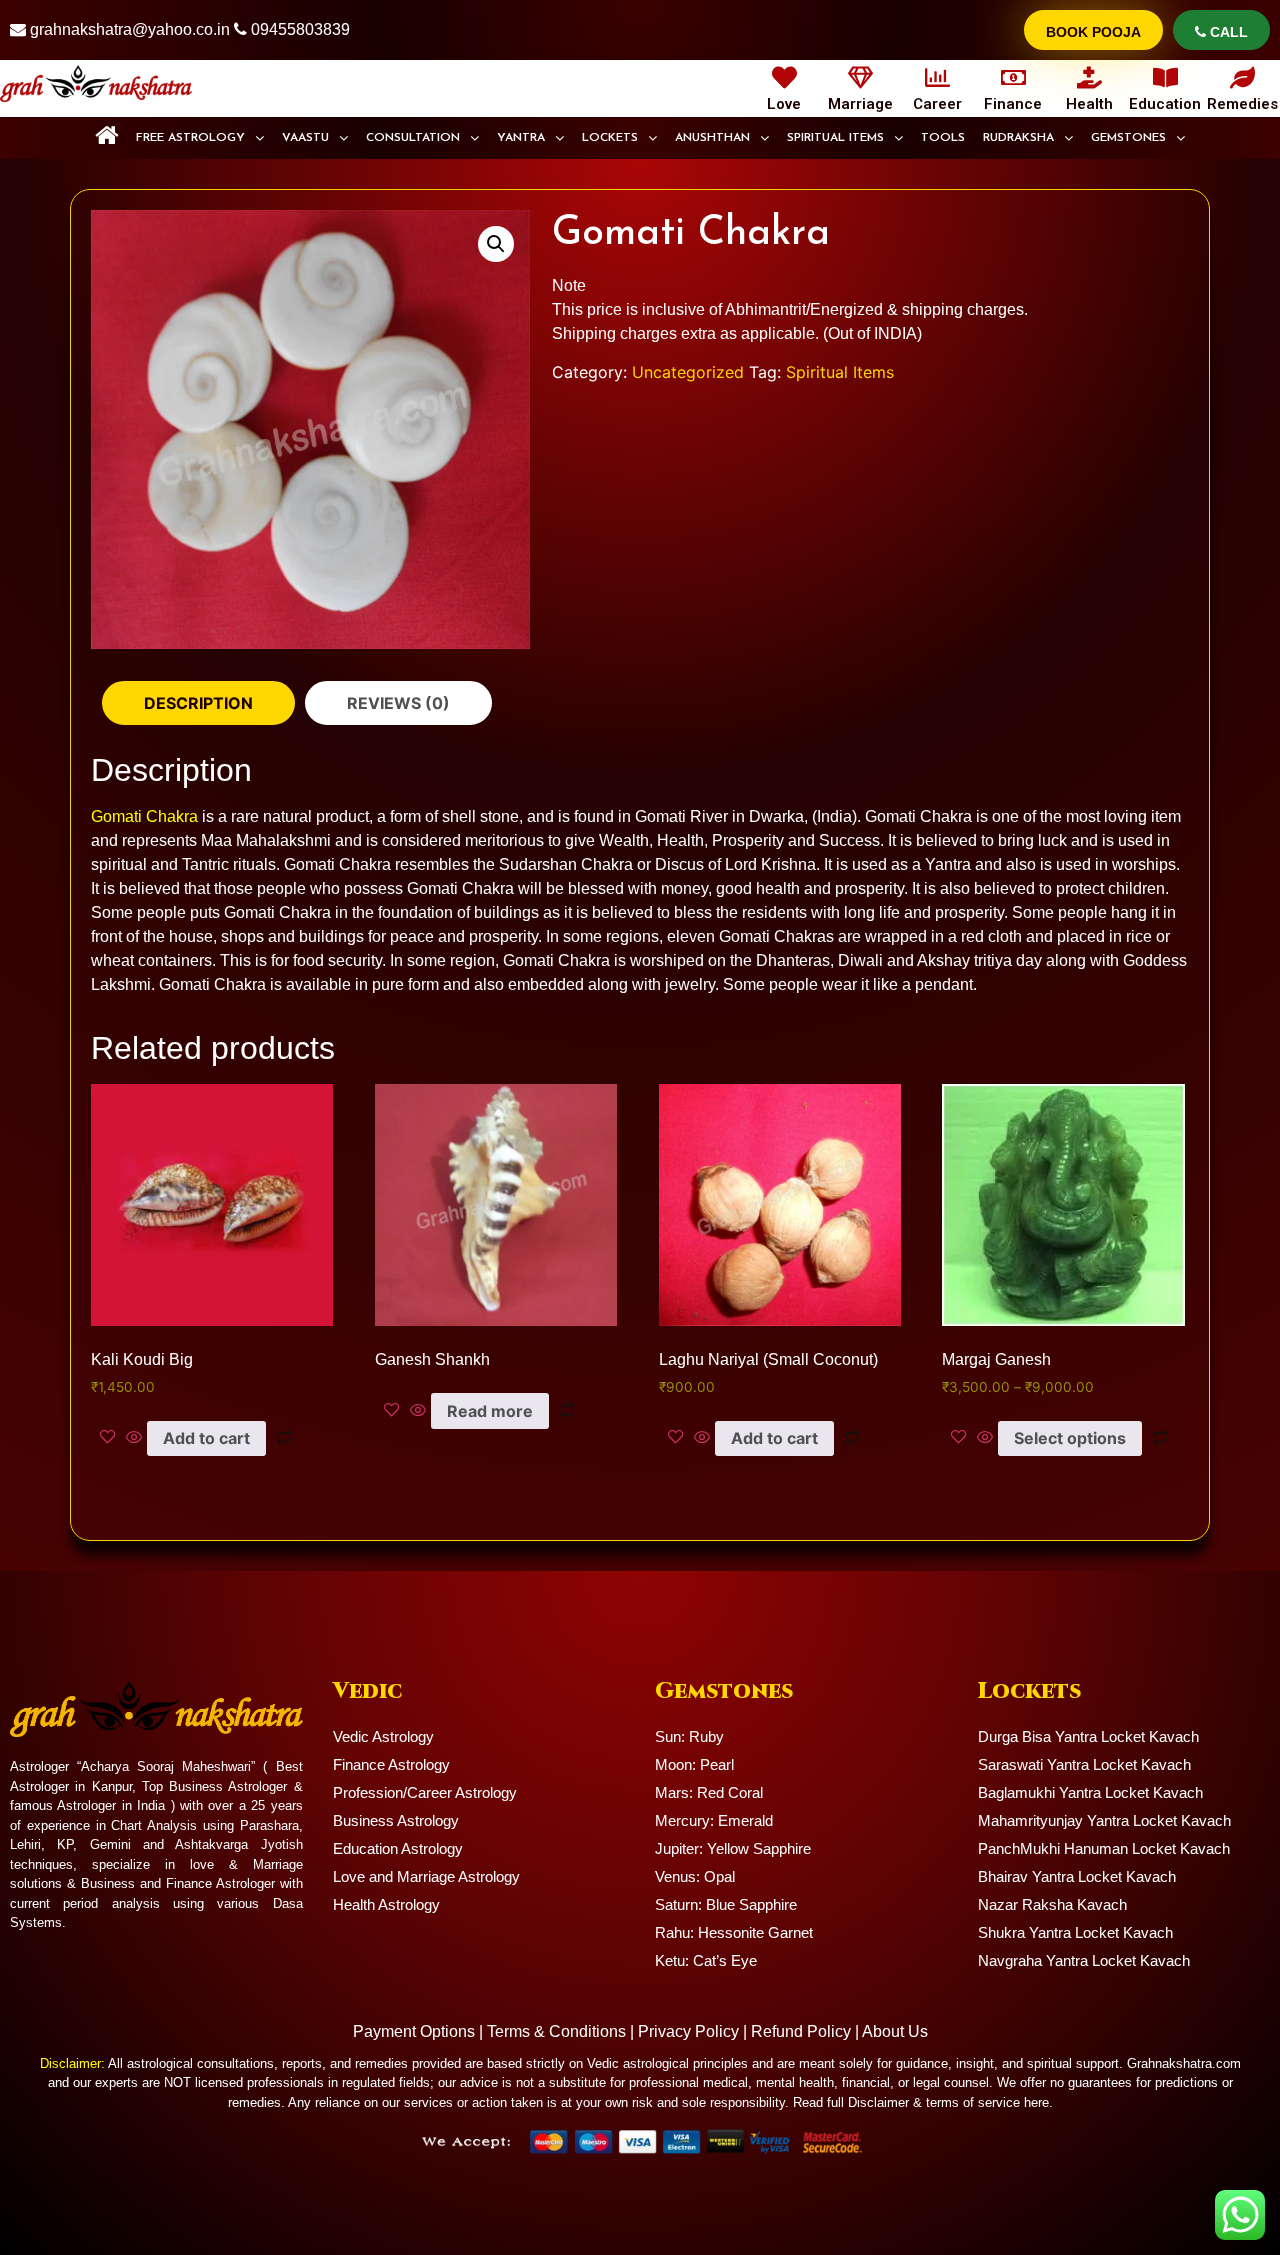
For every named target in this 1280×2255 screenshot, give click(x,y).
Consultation (413, 138)
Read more (490, 1411)
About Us (895, 2031)
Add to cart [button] (206, 1438)
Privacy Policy (688, 2031)
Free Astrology (190, 138)
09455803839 (300, 29)
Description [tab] (198, 703)
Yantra (521, 138)
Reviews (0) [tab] (398, 703)
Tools (943, 138)
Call (1227, 32)
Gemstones (1128, 138)
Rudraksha (1018, 138)
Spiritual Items (835, 138)
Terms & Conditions (556, 2031)
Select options (1070, 1438)
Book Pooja (1093, 32)
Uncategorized (688, 372)
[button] (200, 138)
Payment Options (414, 2031)
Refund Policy (801, 2031)
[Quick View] (134, 1438)
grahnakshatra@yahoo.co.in (130, 29)
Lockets (610, 138)
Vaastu (305, 138)
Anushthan (712, 138)
